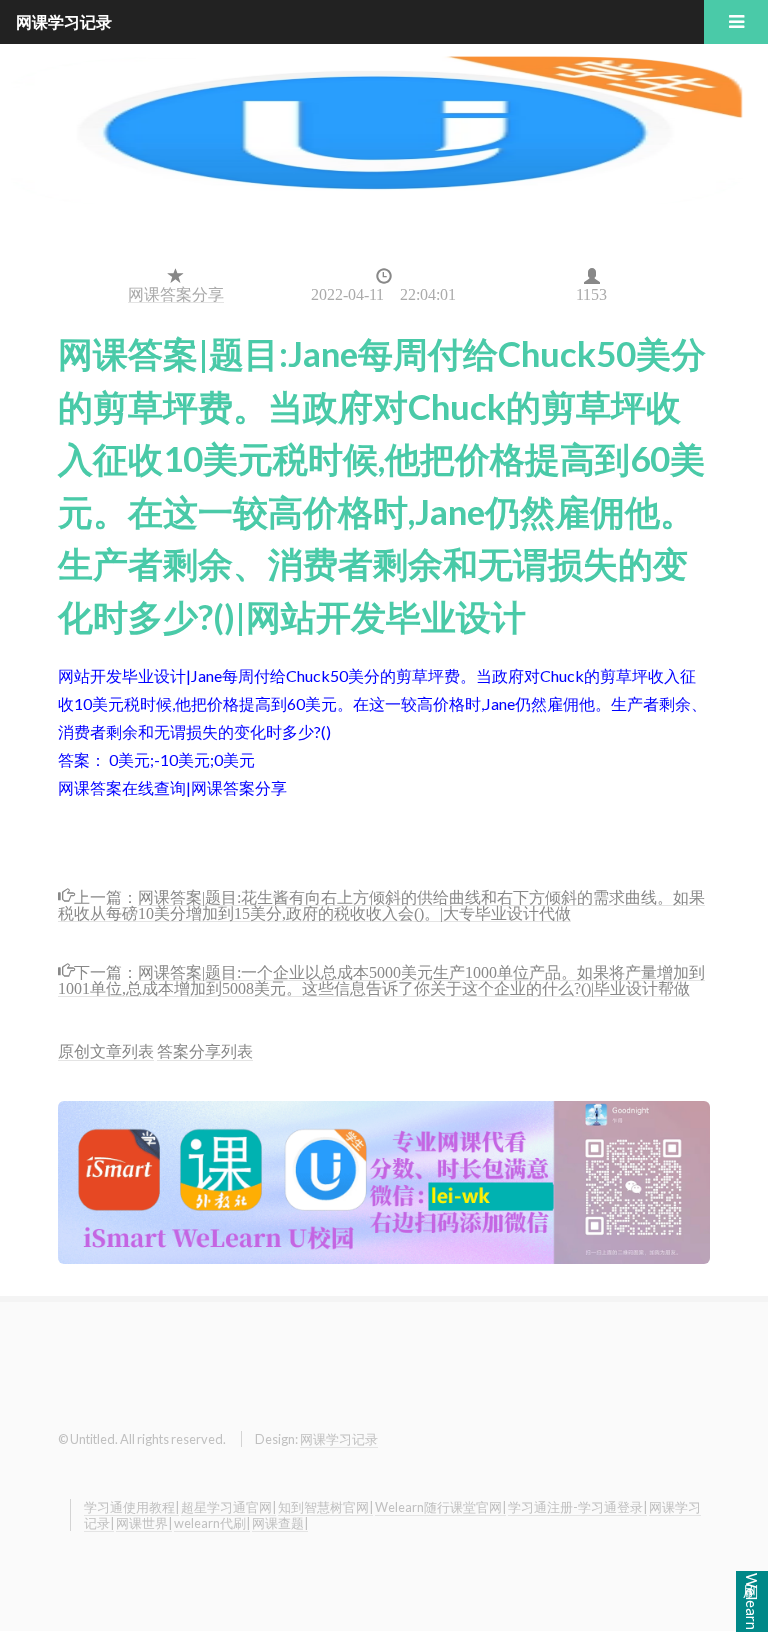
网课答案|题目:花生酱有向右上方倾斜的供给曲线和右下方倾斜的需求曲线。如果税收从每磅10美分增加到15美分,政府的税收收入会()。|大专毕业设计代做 (381, 903)
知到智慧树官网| (325, 1507)
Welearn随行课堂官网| (440, 1507)
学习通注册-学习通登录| (577, 1507)
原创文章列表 (106, 1050)
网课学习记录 (339, 1439)
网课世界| (144, 1523)
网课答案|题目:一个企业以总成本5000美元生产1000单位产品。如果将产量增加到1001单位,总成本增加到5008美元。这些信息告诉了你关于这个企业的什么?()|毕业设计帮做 (381, 978)
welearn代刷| (212, 1523)
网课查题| (280, 1523)
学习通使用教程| (131, 1507)
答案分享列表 (205, 1050)
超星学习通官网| (228, 1507)
